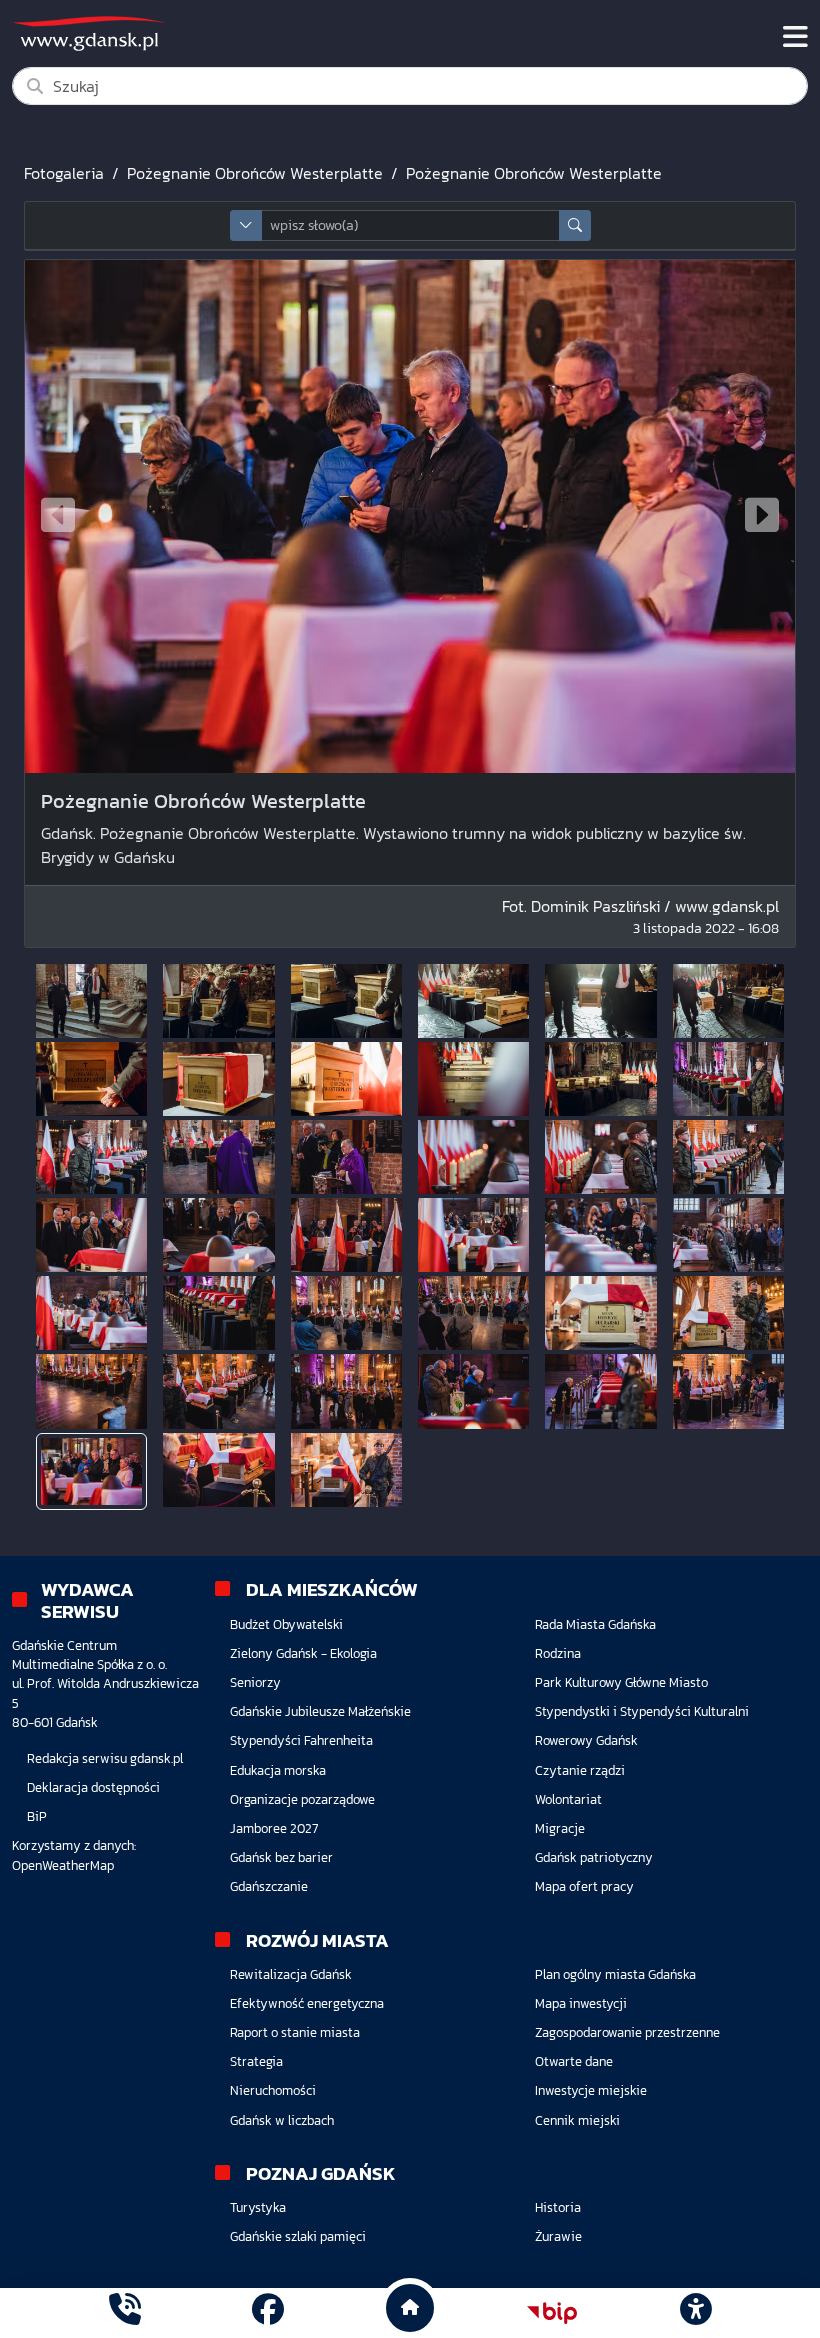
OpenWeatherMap (63, 1865)
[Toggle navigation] (795, 37)
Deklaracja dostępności (93, 1787)
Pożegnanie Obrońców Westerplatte (255, 173)
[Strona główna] (125, 2312)
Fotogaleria (64, 173)
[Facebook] (268, 2312)
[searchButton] (575, 225)
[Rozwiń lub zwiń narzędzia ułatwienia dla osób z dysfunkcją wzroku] (695, 2313)
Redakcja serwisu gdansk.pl (105, 1758)
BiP (37, 1816)
